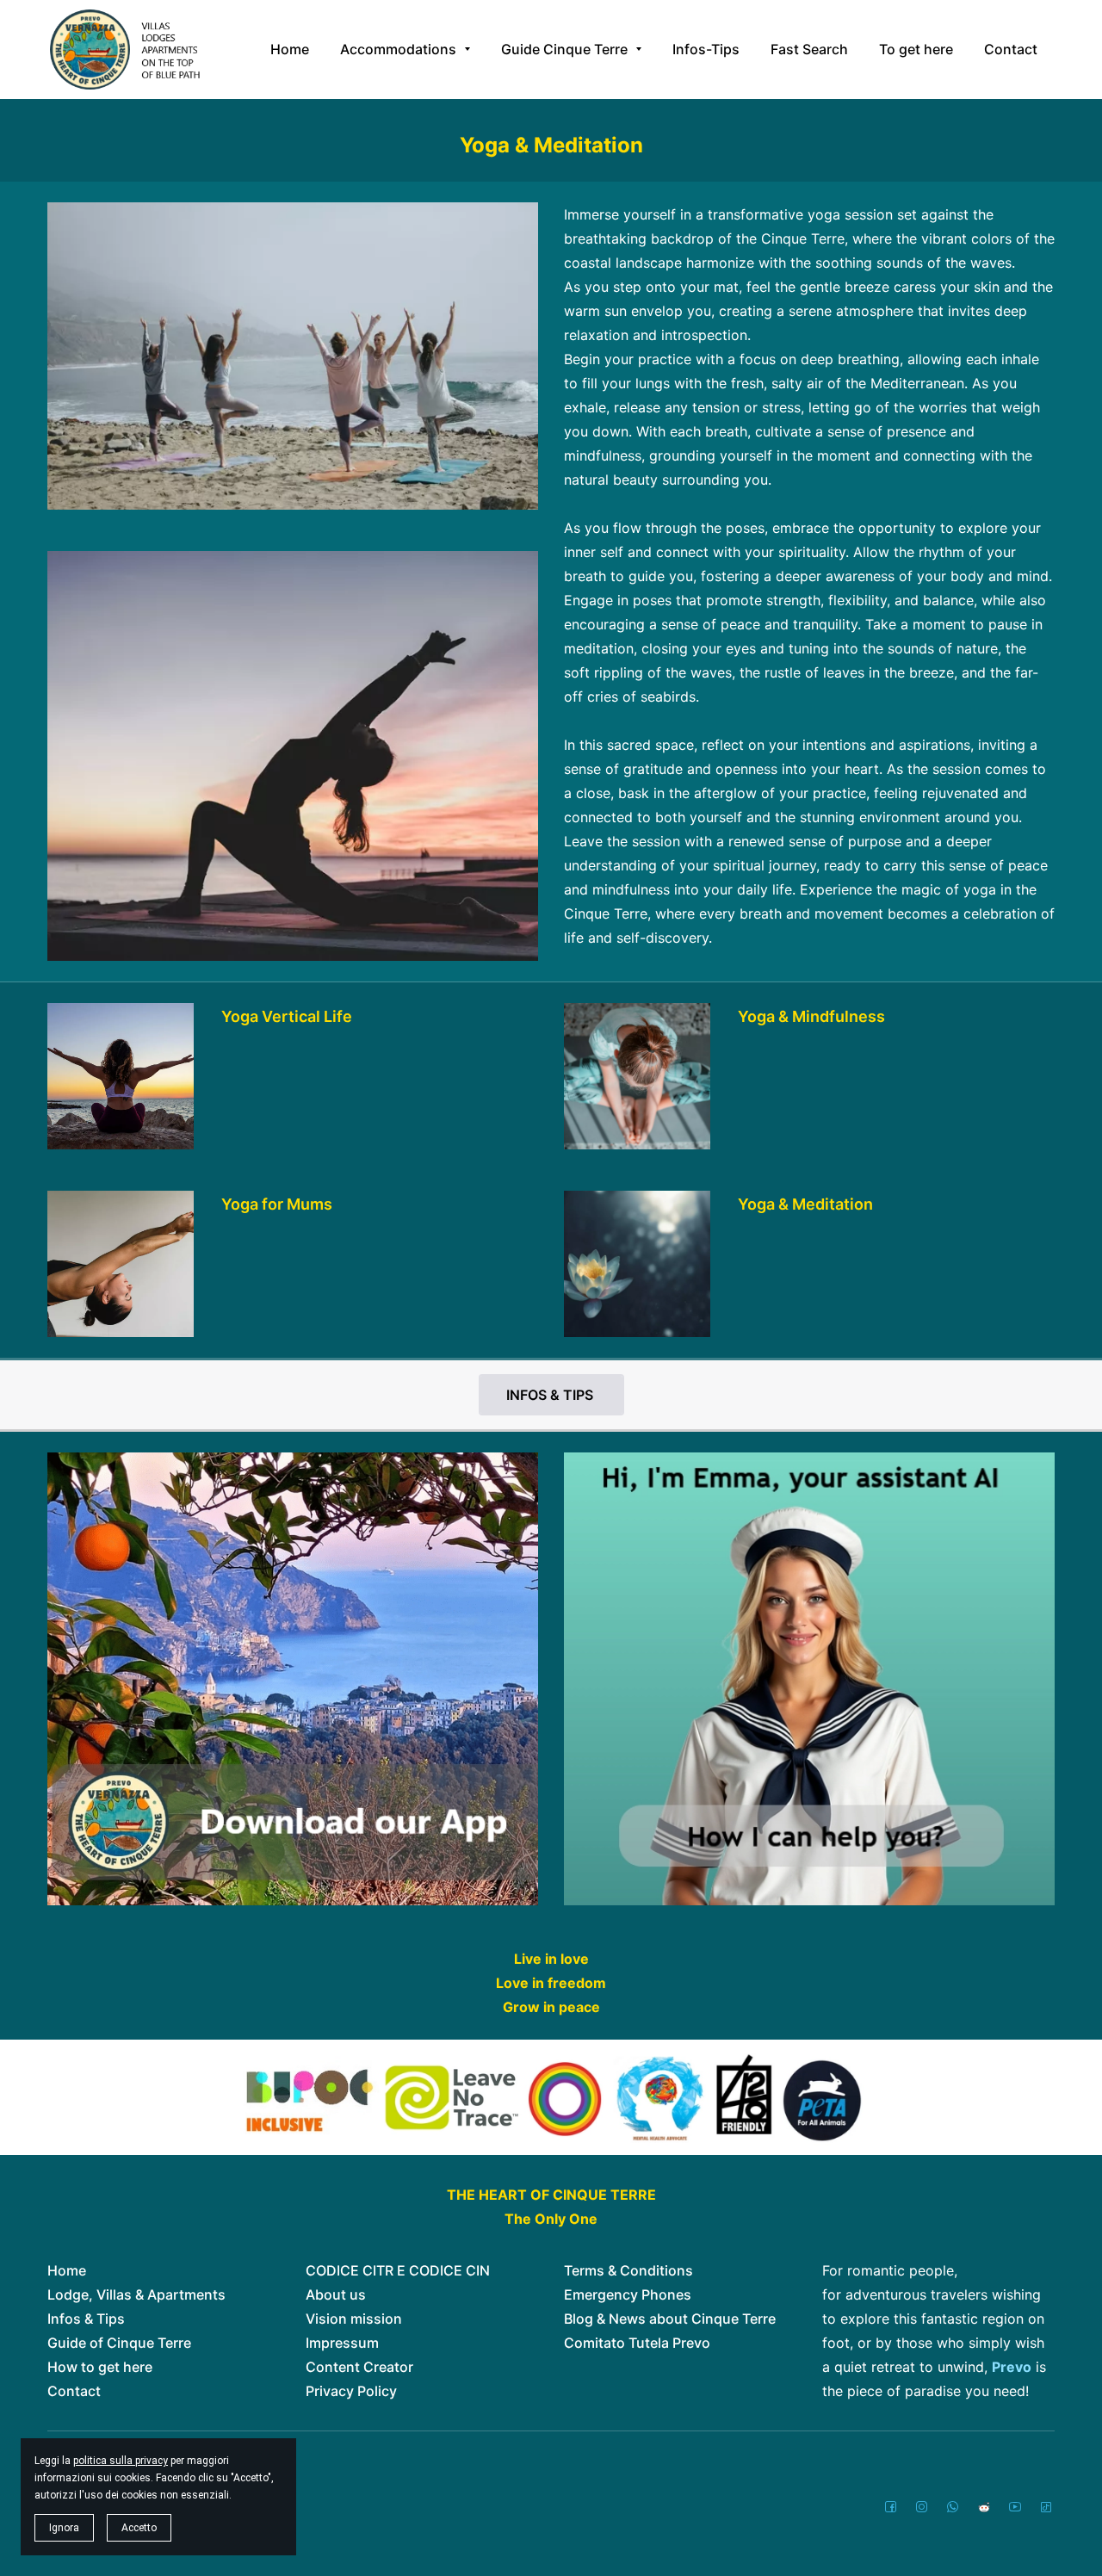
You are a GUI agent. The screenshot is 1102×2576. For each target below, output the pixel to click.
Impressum (342, 2343)
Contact (74, 2391)
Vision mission (354, 2319)
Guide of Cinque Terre (119, 2343)
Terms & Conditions (628, 2270)
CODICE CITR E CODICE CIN (398, 2270)
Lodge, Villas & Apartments (136, 2294)
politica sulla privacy (121, 2461)
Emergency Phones (628, 2294)
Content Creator (359, 2367)
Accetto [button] (139, 2528)
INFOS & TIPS (551, 1395)
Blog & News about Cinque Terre (670, 2319)
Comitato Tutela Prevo (637, 2343)
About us (336, 2294)
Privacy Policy (351, 2391)
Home (67, 2270)
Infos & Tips (86, 2319)
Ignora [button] (64, 2528)
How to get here (100, 2367)
